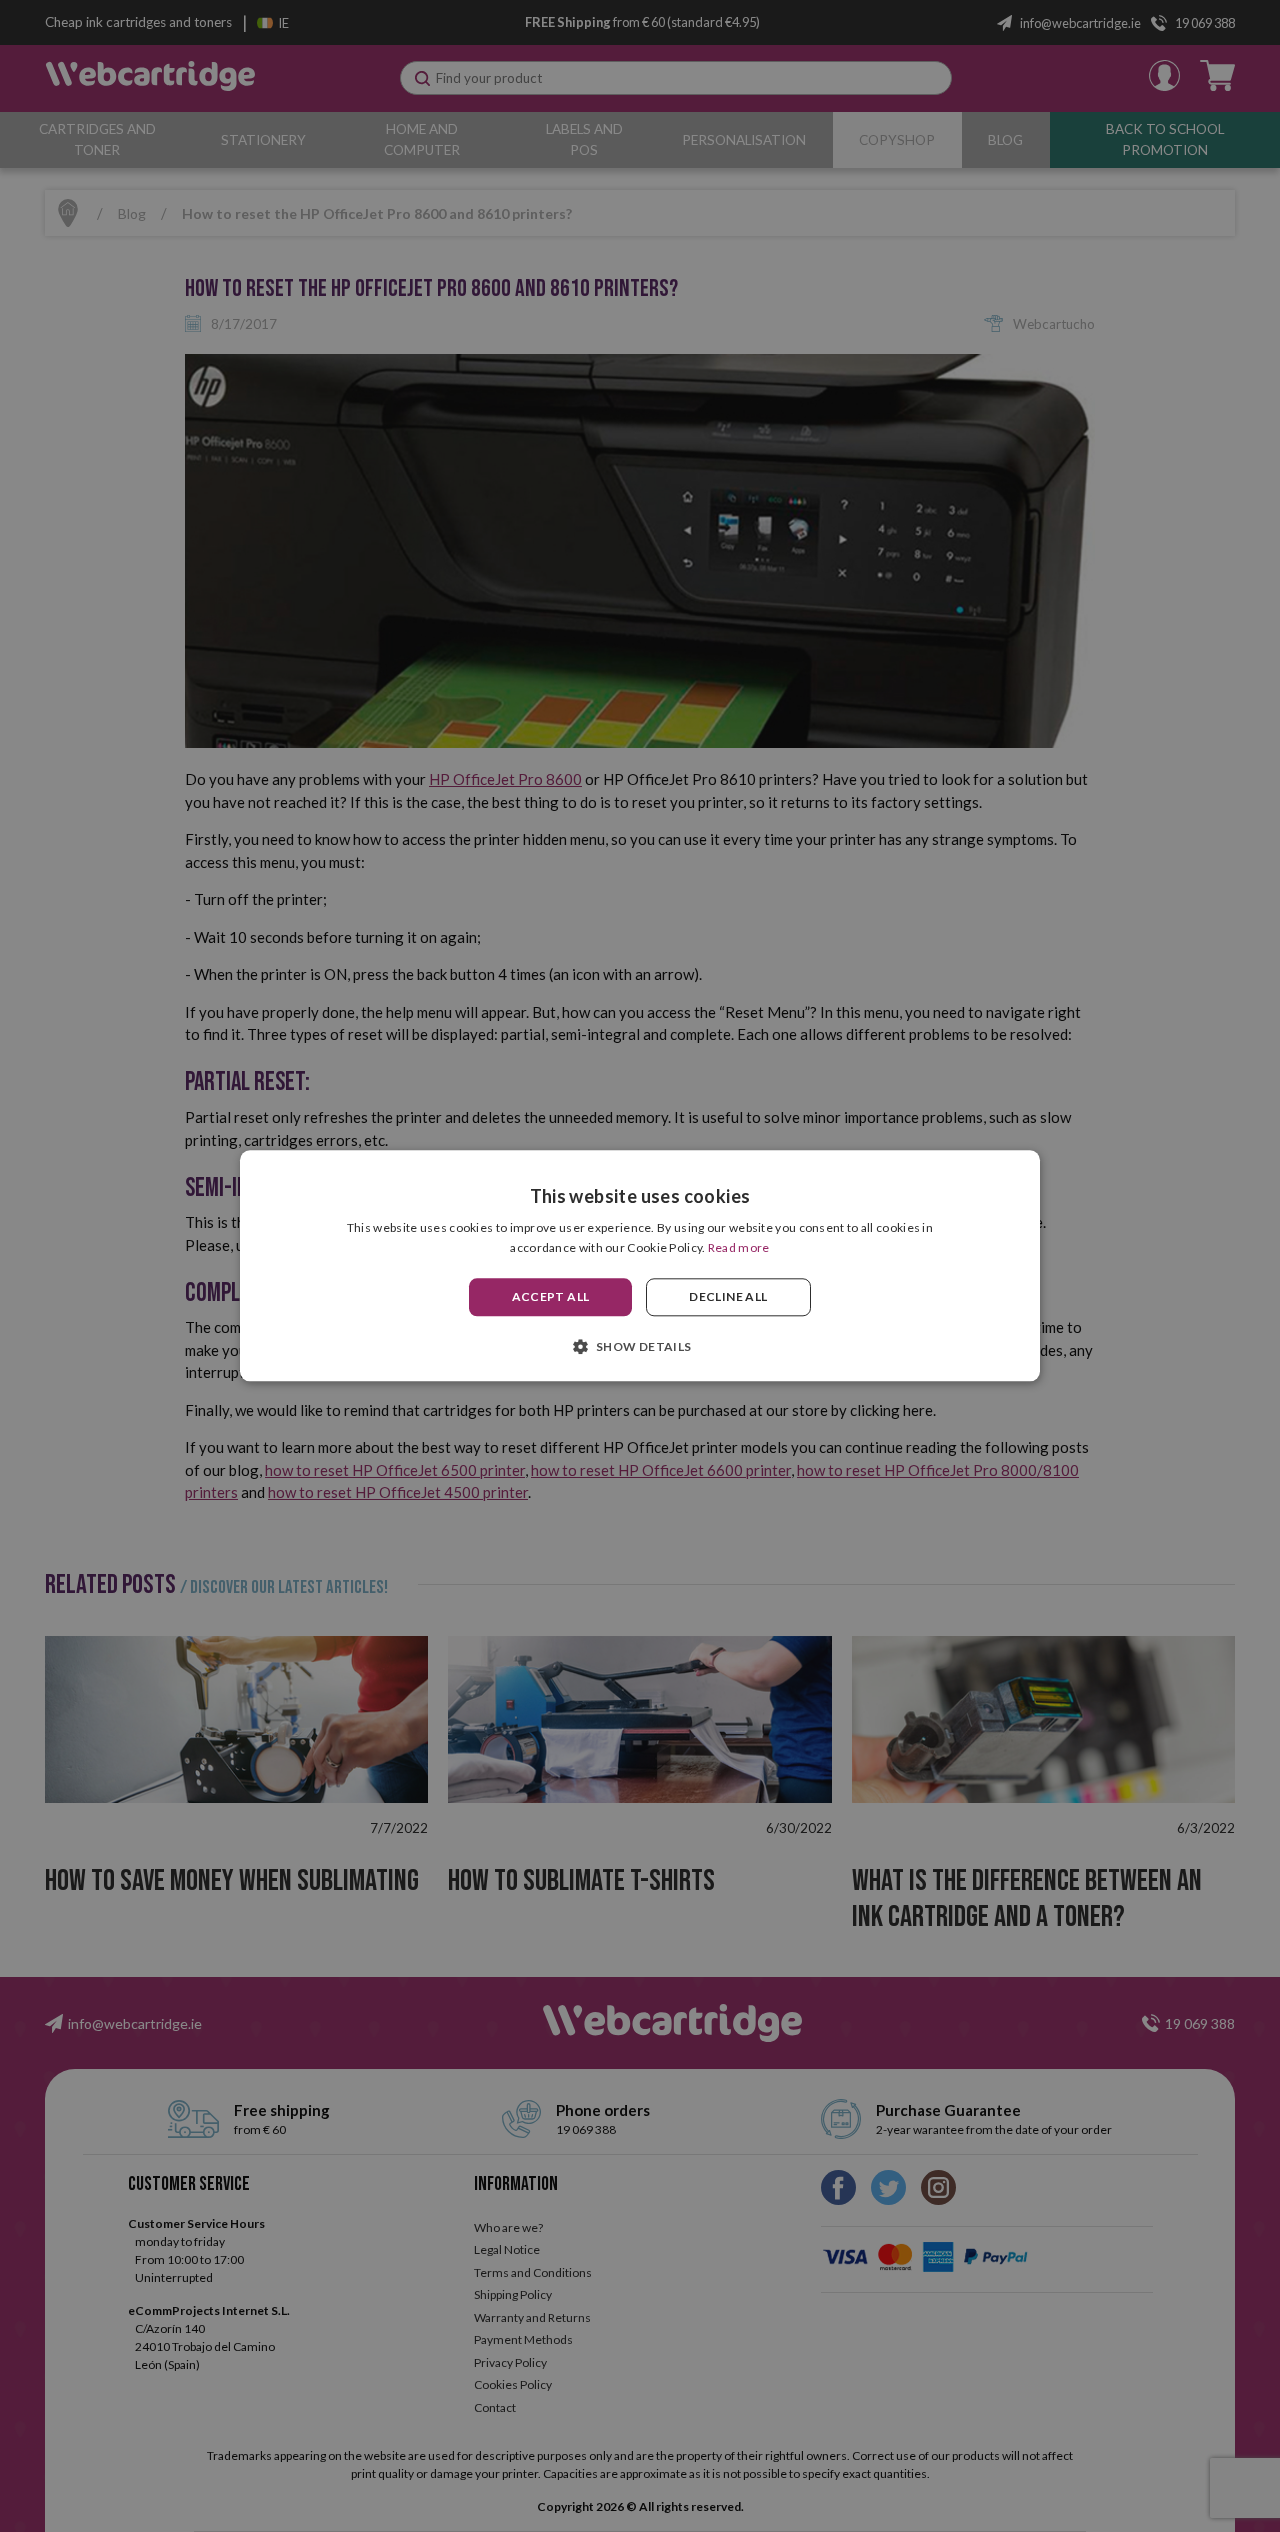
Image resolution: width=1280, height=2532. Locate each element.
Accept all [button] (551, 1296)
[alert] (640, 1266)
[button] (639, 1347)
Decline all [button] (728, 1296)
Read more (739, 1248)
